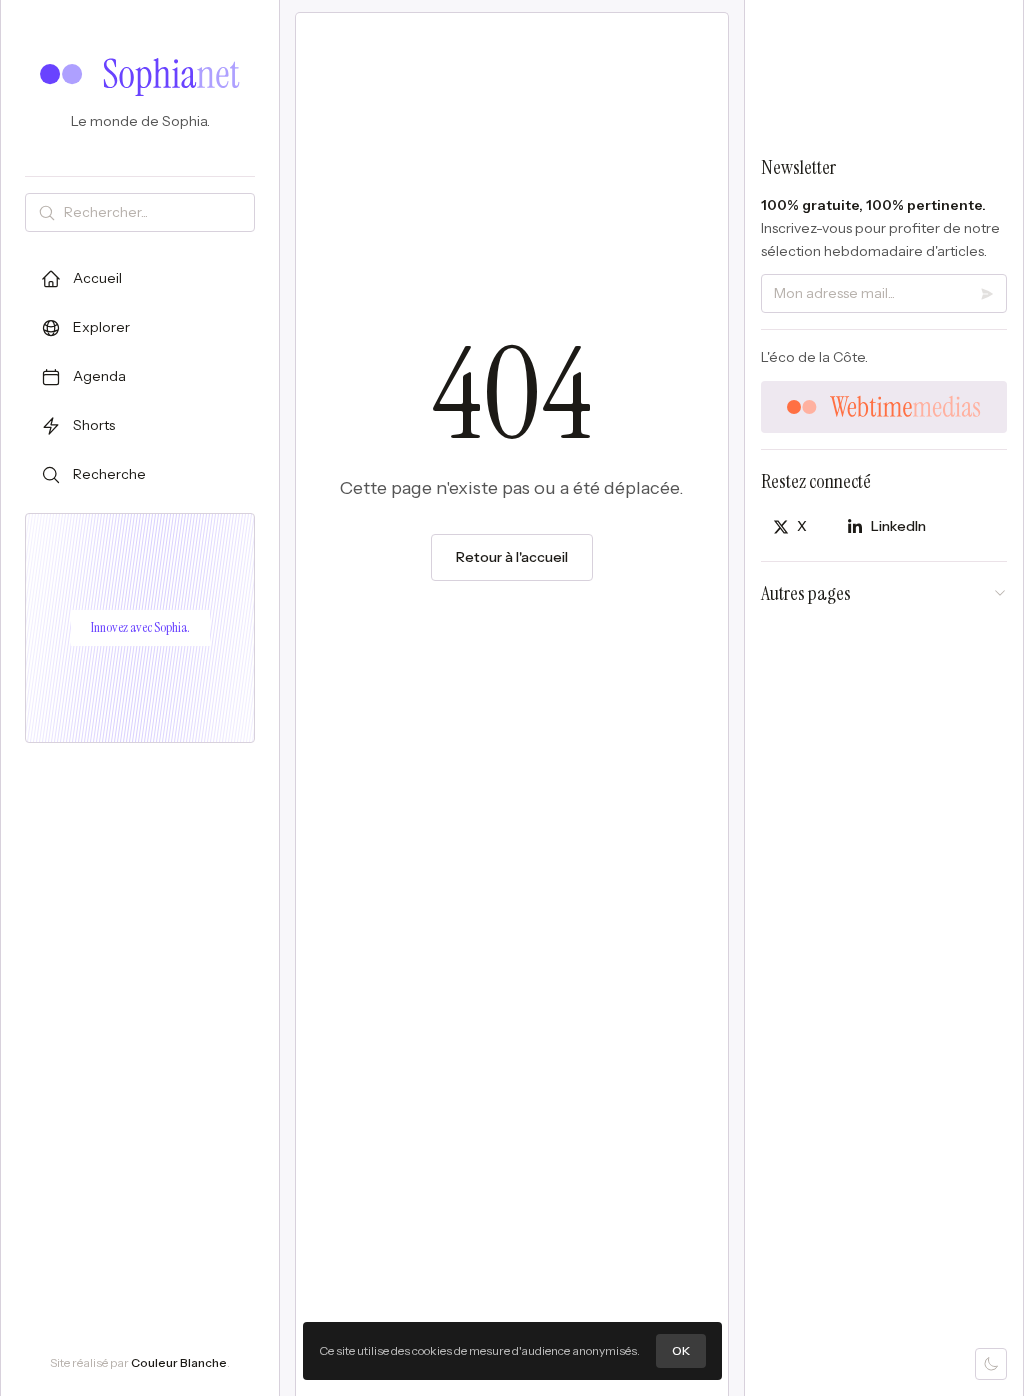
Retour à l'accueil (512, 557)
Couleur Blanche (179, 1362)
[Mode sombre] (991, 1364)
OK (681, 1350)
